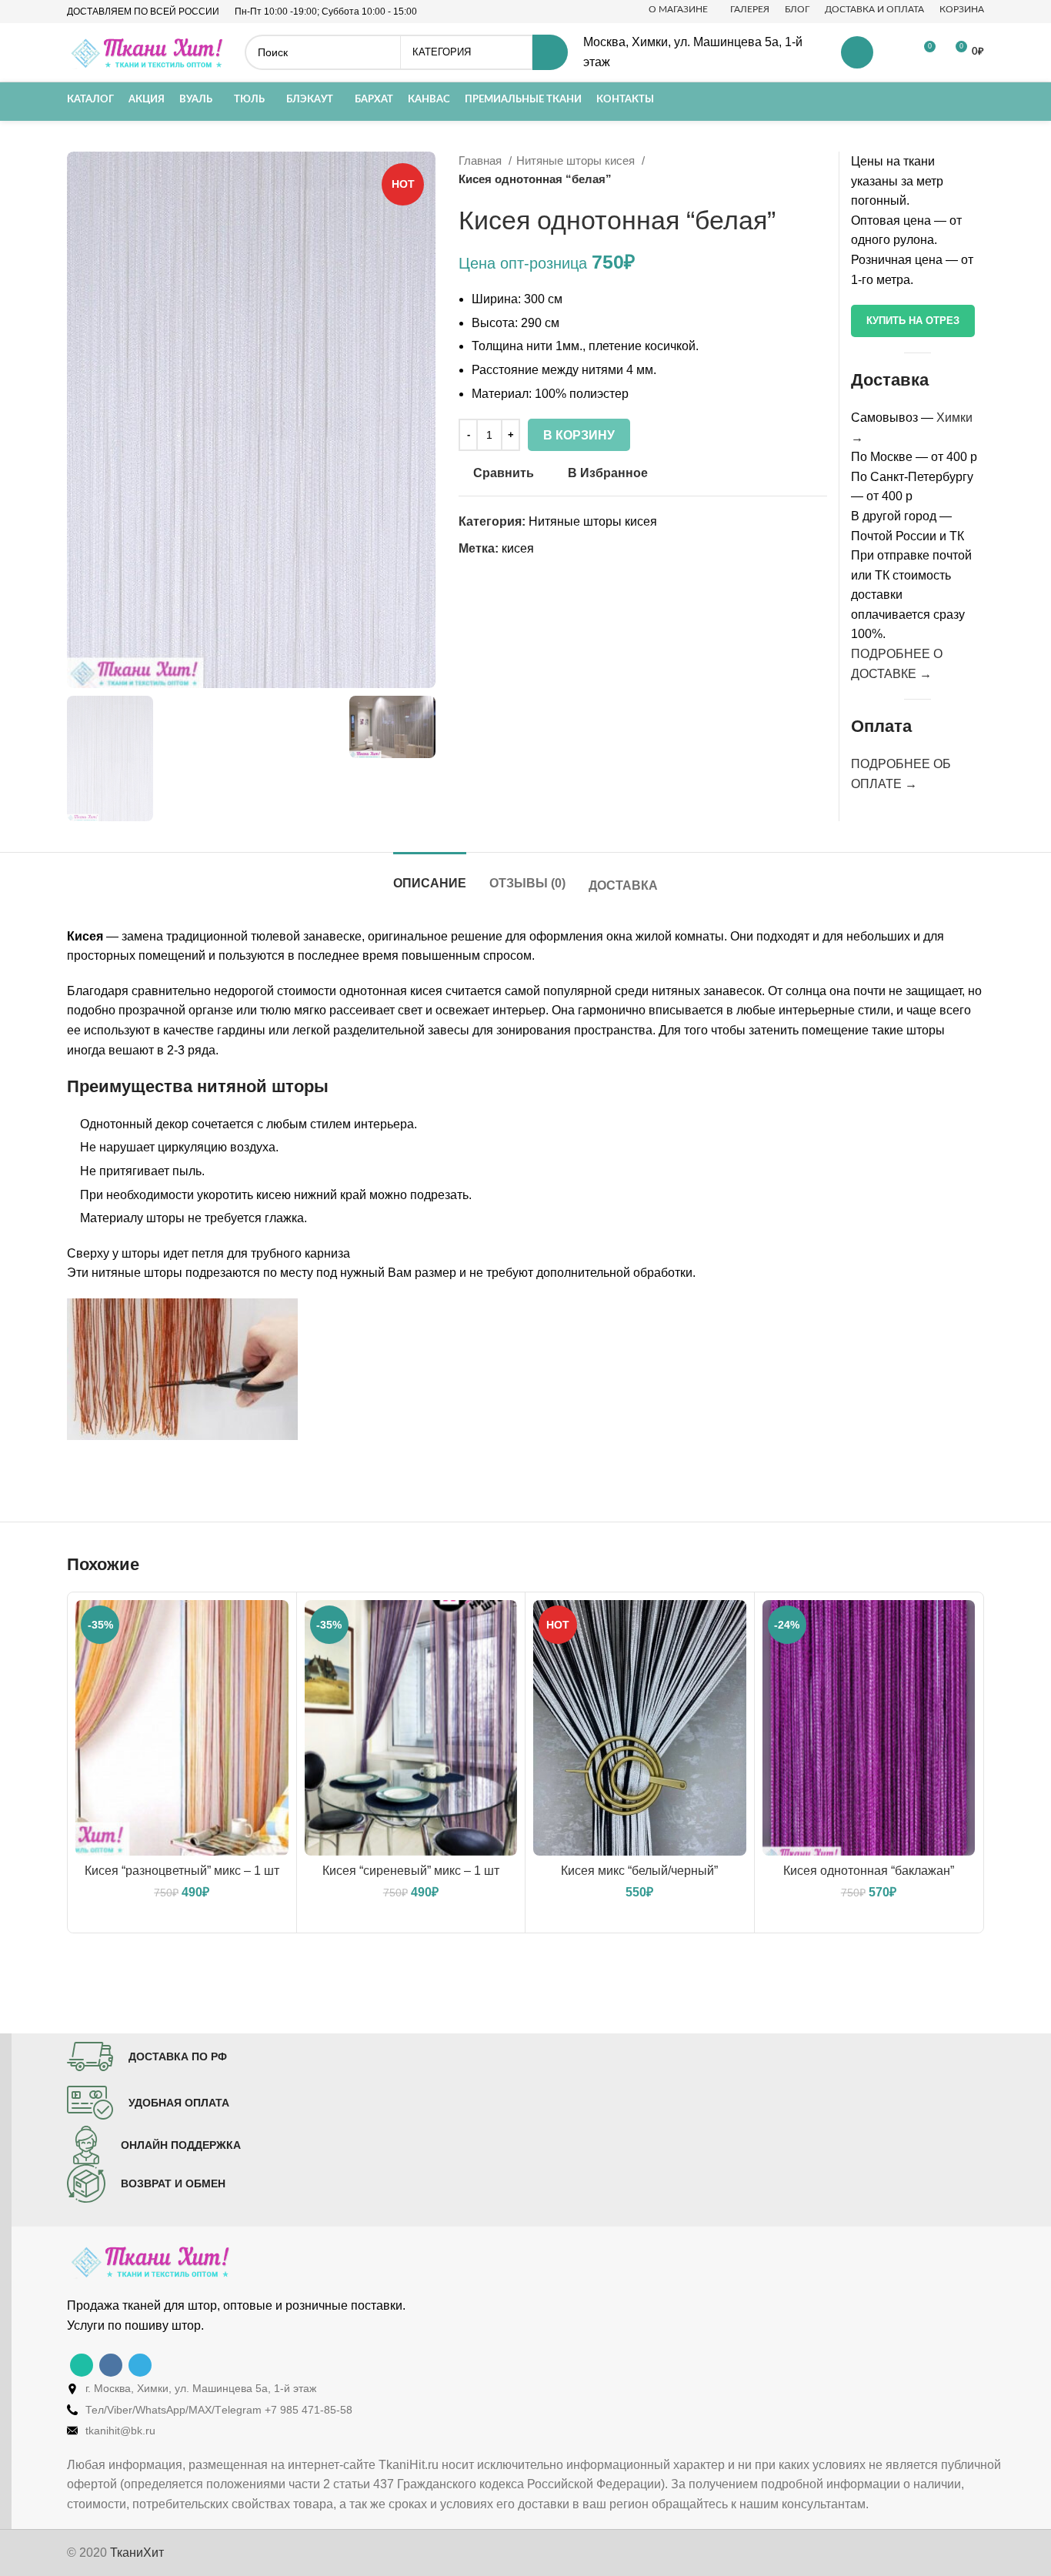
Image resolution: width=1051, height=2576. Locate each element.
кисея (518, 548)
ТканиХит (137, 2553)
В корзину (579, 435)
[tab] (430, 875)
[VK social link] (111, 2365)
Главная (482, 160)
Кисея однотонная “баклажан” (869, 1871)
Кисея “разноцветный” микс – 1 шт (182, 1871)
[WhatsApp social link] (82, 2365)
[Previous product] (789, 170)
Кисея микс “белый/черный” (639, 1871)
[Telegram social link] (140, 2365)
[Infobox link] (147, 2056)
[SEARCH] (550, 52)
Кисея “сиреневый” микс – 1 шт (411, 1871)
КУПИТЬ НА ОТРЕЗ (913, 321)
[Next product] (819, 170)
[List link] (537, 2388)
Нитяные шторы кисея (577, 160)
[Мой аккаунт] (857, 52)
